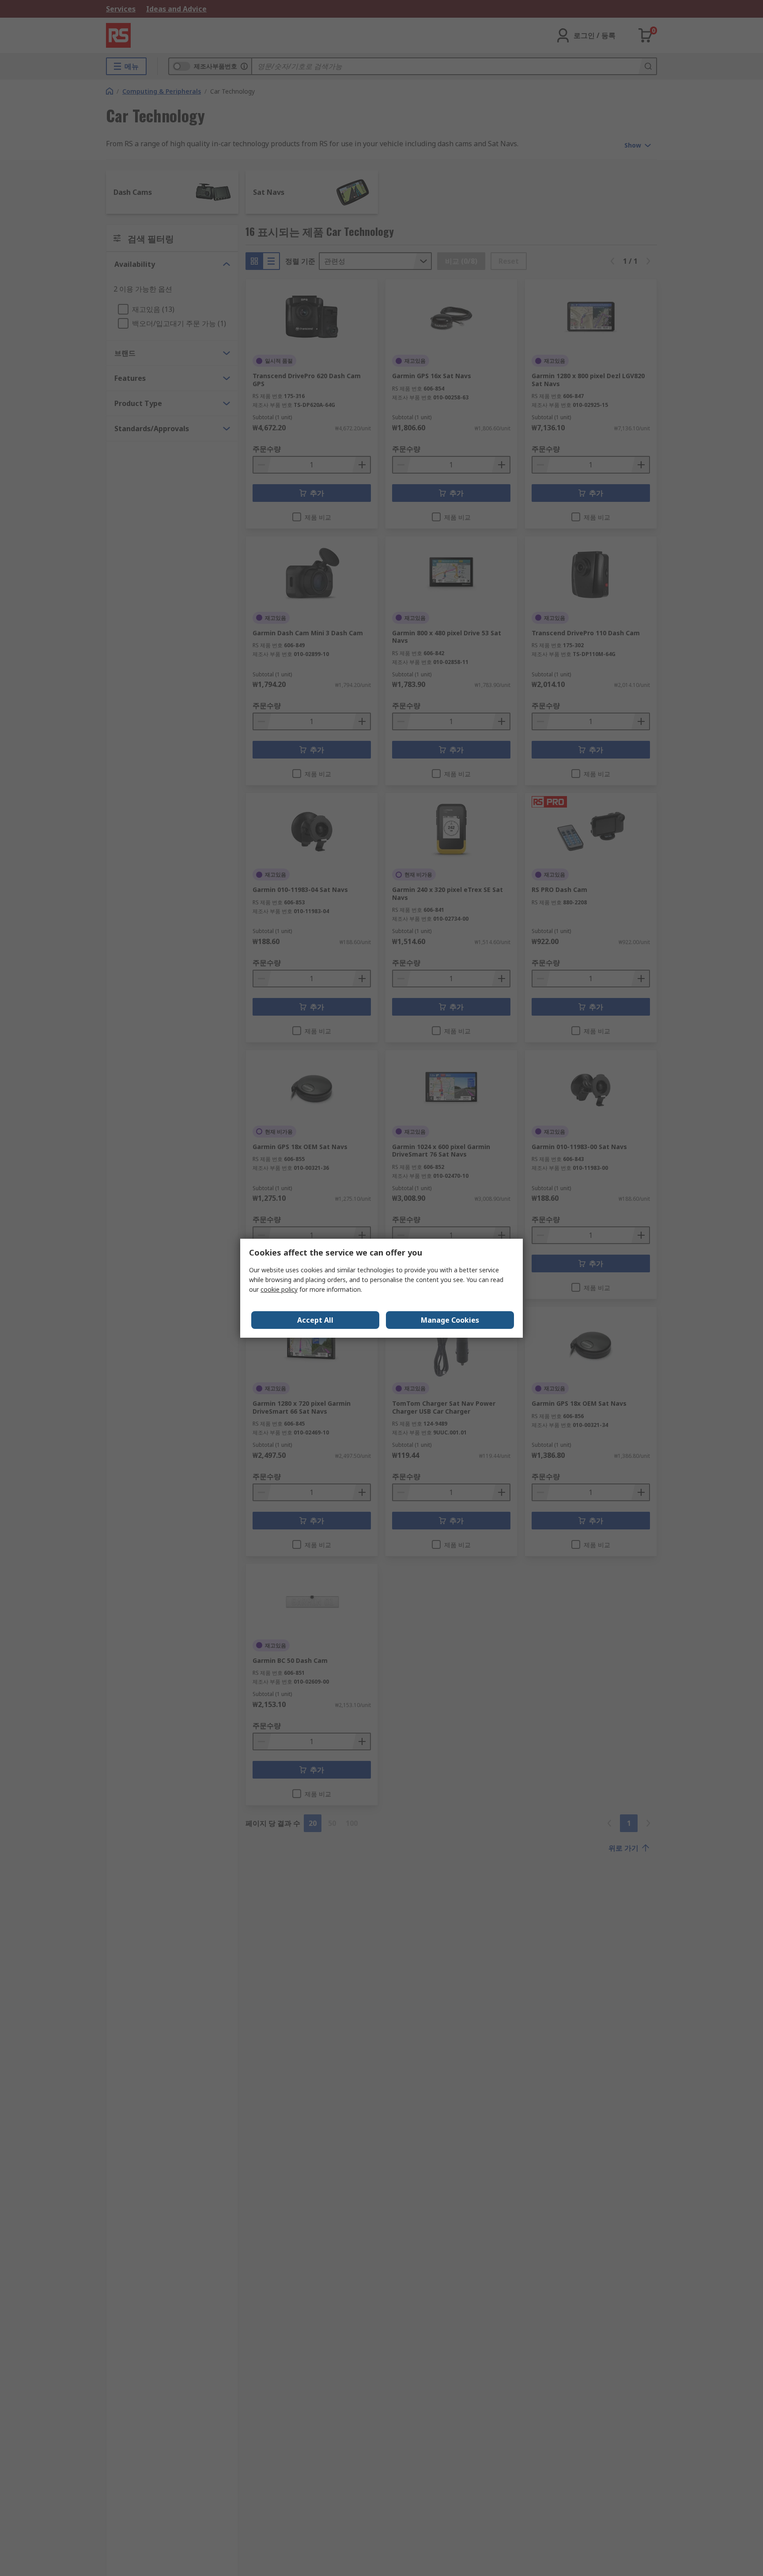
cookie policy (279, 1289)
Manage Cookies (450, 1320)
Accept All (315, 1320)
